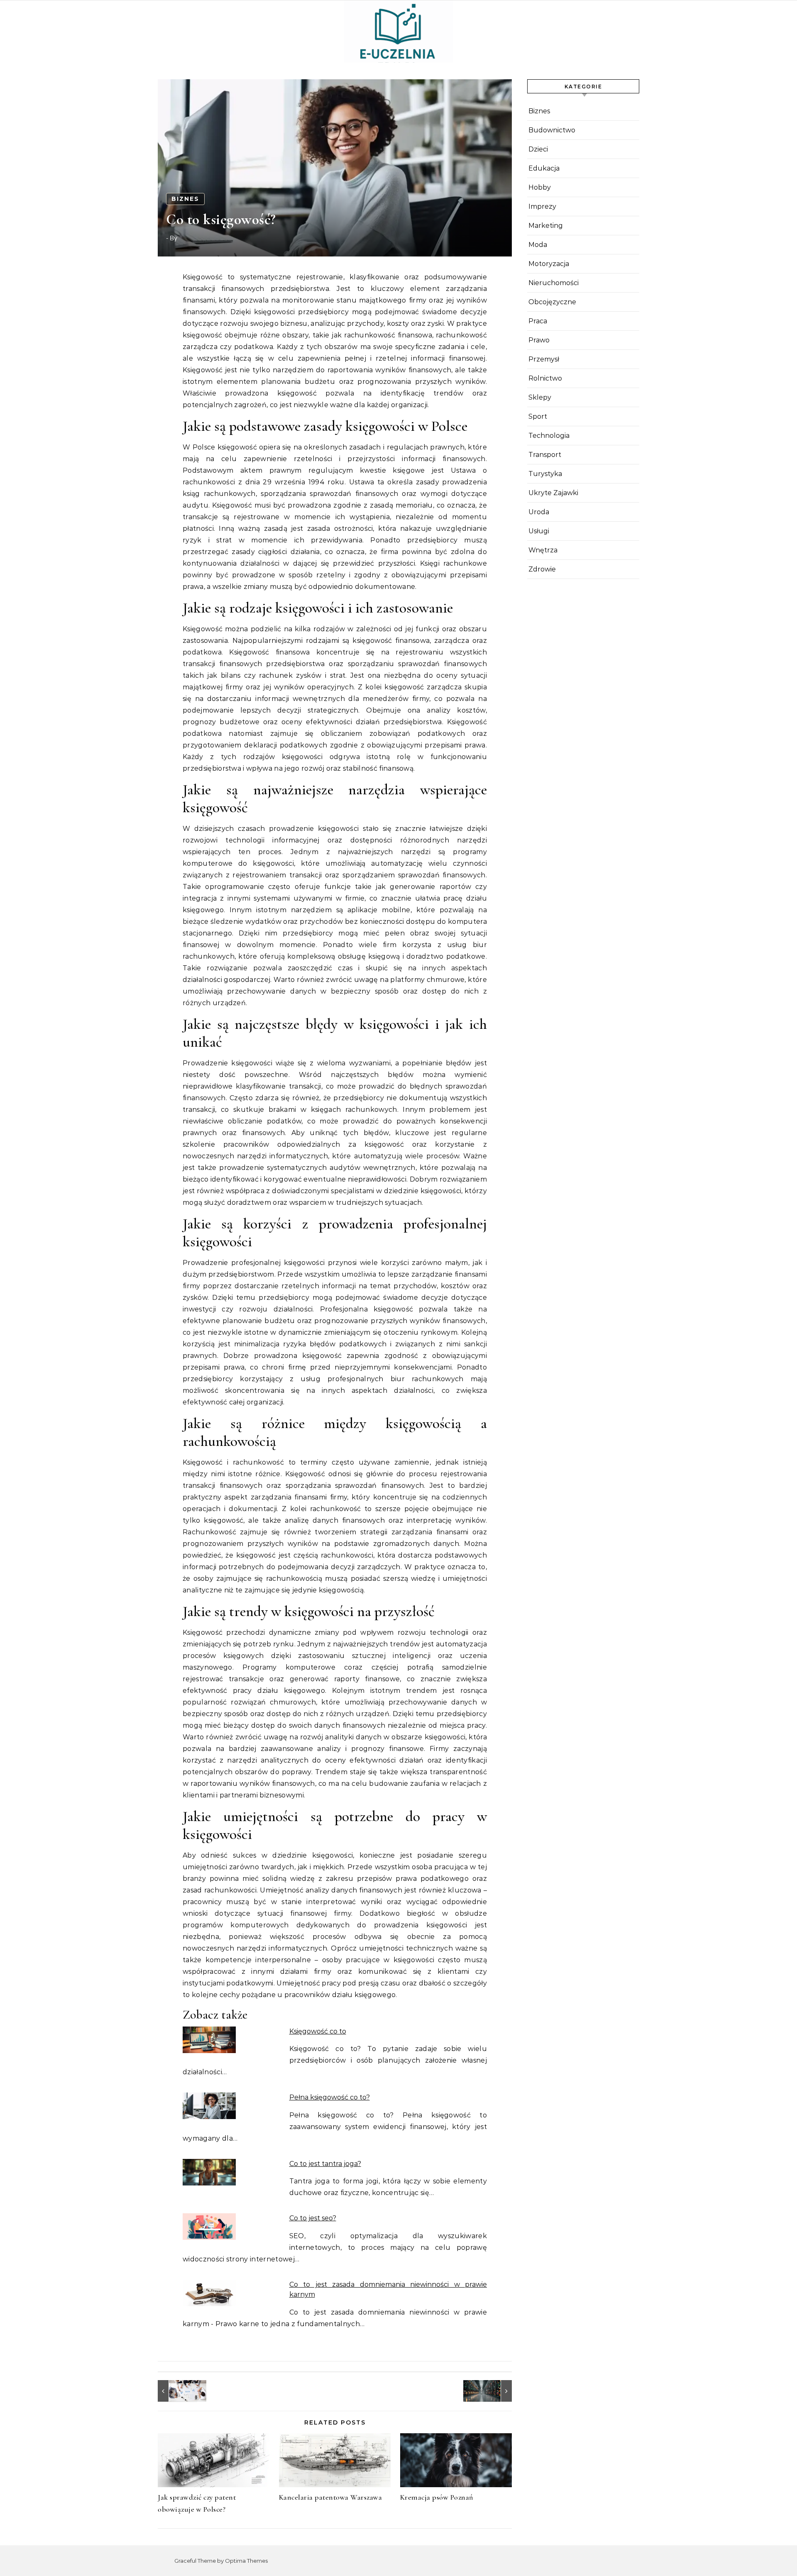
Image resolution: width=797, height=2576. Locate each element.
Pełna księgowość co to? (330, 2097)
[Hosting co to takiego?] (493, 2391)
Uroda (539, 512)
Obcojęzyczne (552, 302)
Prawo (539, 340)
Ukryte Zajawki (553, 493)
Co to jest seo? (313, 2218)
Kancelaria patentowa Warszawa (331, 2497)
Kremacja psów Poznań (437, 2497)
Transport (545, 455)
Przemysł (544, 359)
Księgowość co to (318, 2031)
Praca (538, 321)
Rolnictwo (545, 378)
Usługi (539, 531)
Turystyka (545, 474)
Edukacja (544, 168)
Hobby (540, 187)
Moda (538, 245)
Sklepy (540, 397)
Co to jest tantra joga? (325, 2164)
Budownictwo (552, 130)
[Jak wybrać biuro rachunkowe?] (176, 2391)
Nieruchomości (554, 283)
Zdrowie (542, 569)
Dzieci (538, 149)
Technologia (549, 436)
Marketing (546, 226)
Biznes (185, 199)
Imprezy (542, 206)
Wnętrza (543, 550)
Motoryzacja (549, 264)
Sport (538, 416)
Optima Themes (246, 2561)
